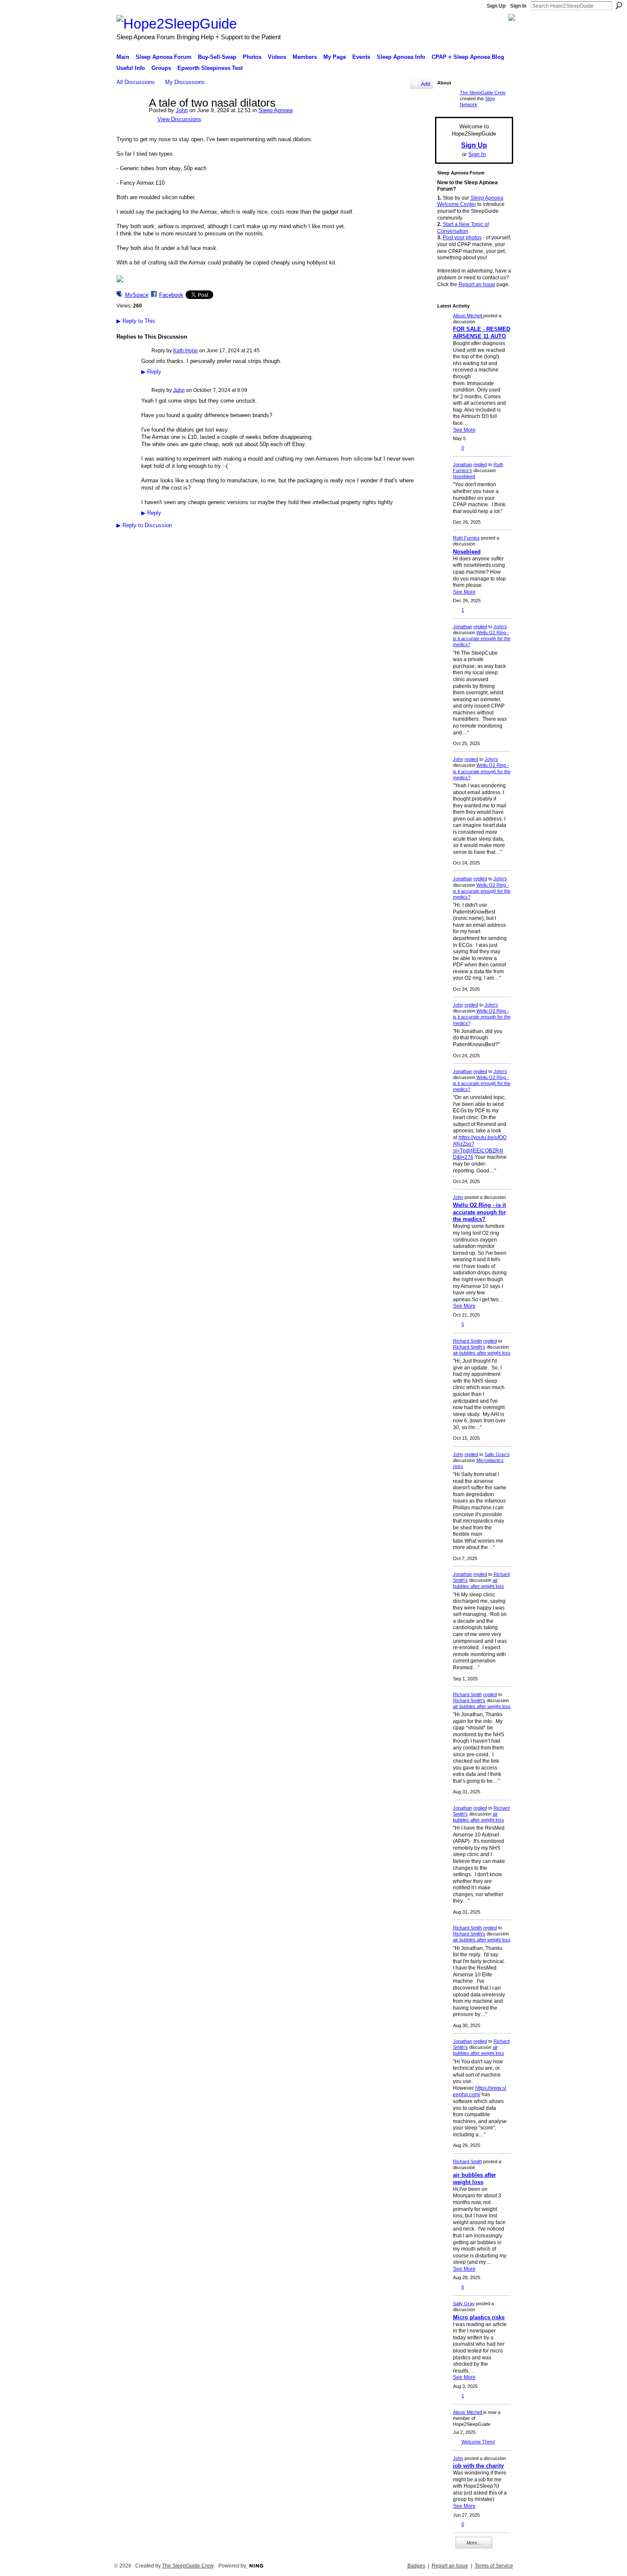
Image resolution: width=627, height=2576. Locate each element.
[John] (130, 121)
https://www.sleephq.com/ (480, 2092)
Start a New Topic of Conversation (463, 228)
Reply (151, 372)
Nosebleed (464, 476)
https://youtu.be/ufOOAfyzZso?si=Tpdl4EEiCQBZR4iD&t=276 (480, 1147)
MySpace (137, 295)
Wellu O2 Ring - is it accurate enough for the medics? (482, 638)
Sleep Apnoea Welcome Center (470, 201)
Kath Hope (186, 351)
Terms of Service (494, 2566)
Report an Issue (477, 284)
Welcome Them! (478, 2442)
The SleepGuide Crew (483, 93)
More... (474, 2543)
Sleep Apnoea (276, 110)
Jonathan (463, 464)
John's (500, 627)
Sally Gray (464, 2303)
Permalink (146, 351)
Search (619, 6)
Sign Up (496, 6)
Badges (416, 2566)
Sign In (518, 6)
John (182, 110)
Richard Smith (467, 1341)
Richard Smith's (469, 1347)
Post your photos (462, 238)
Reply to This (136, 321)
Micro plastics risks (479, 2317)
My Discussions (185, 82)
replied (480, 464)
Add (426, 84)
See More (464, 430)
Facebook (171, 295)
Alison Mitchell (468, 316)
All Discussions (136, 82)
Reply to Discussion (144, 525)
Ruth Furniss (466, 538)
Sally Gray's (497, 1454)
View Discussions (179, 119)
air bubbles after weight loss (482, 1353)
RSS (121, 539)
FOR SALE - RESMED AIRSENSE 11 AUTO (482, 333)
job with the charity (478, 2466)
